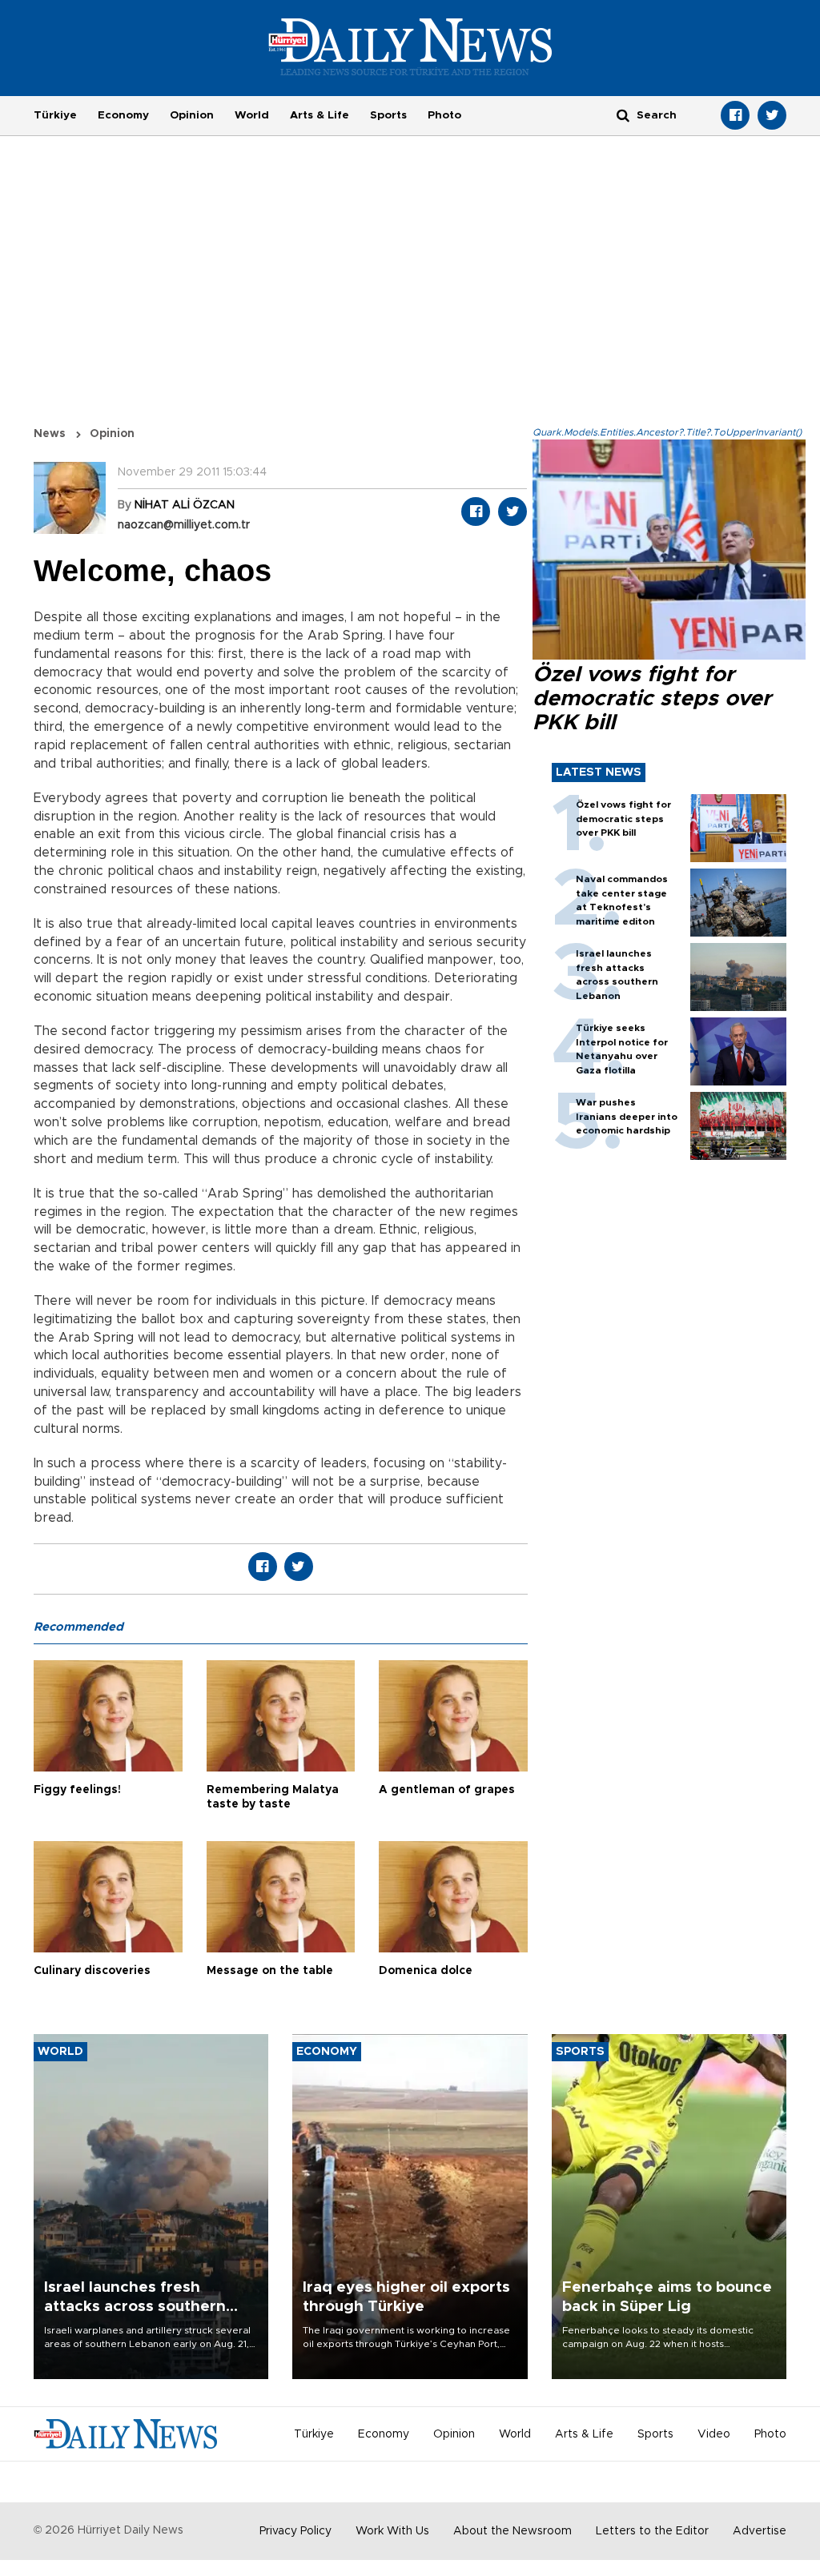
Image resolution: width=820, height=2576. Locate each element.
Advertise (760, 2531)
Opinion (192, 115)
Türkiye (55, 115)
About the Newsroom (512, 2531)
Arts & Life (320, 115)
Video (714, 2434)
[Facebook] (735, 115)
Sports (388, 115)
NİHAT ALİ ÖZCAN (185, 505)
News (50, 434)
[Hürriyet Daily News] (410, 46)
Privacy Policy (295, 2531)
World (252, 115)
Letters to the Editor (652, 2531)
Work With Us (392, 2531)
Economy (123, 115)
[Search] (623, 115)
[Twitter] (772, 115)
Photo (444, 115)
